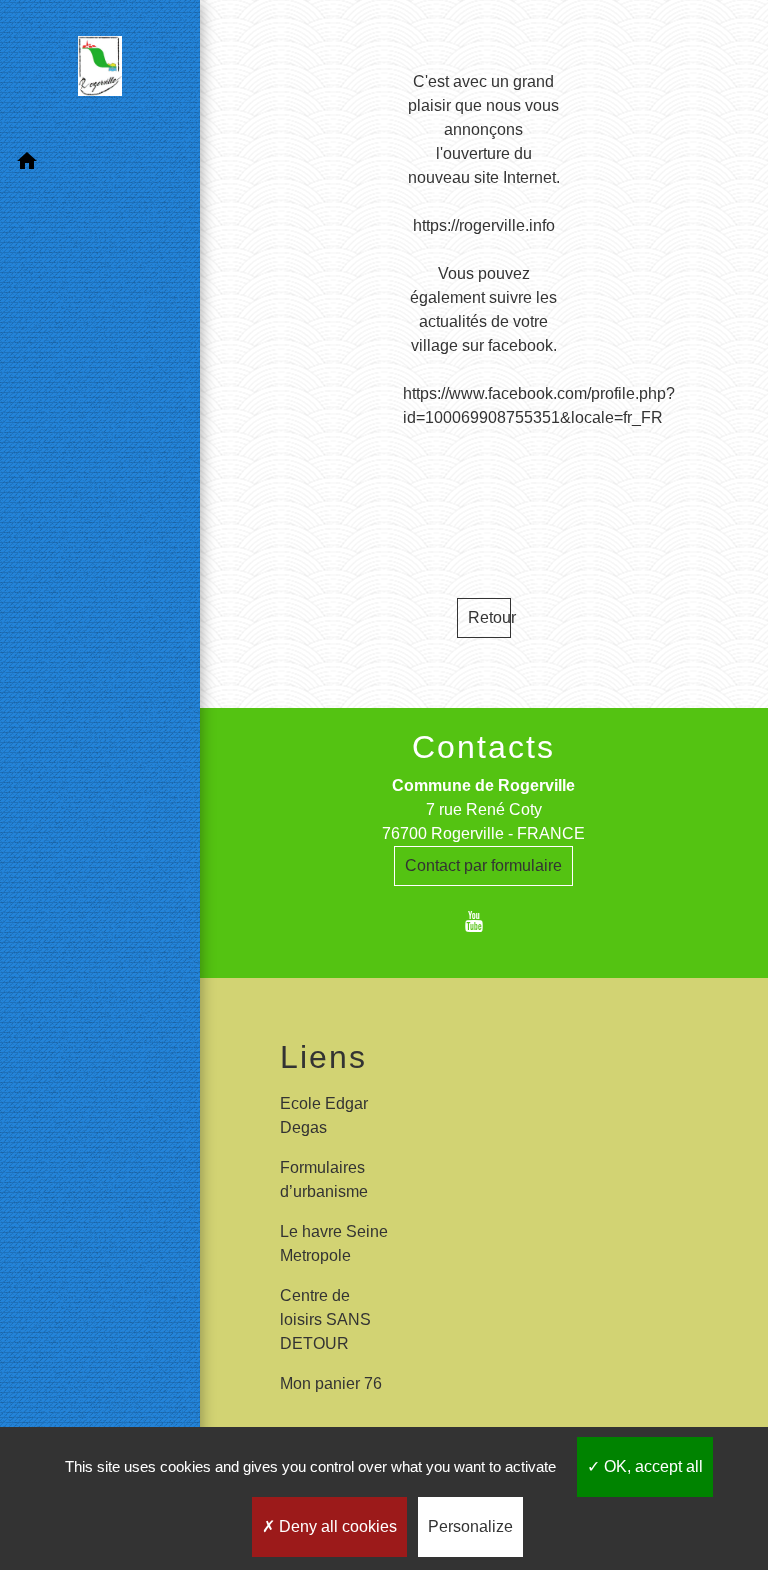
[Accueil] (100, 70)
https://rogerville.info (484, 225)
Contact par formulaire (483, 865)
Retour (489, 617)
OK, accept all (651, 1466)
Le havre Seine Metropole (334, 1243)
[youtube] (483, 921)
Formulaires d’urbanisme (324, 1179)
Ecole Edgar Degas (324, 1115)
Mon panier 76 (331, 1383)
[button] (100, 164)
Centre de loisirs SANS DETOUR (325, 1319)
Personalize (470, 1526)
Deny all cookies (336, 1526)
